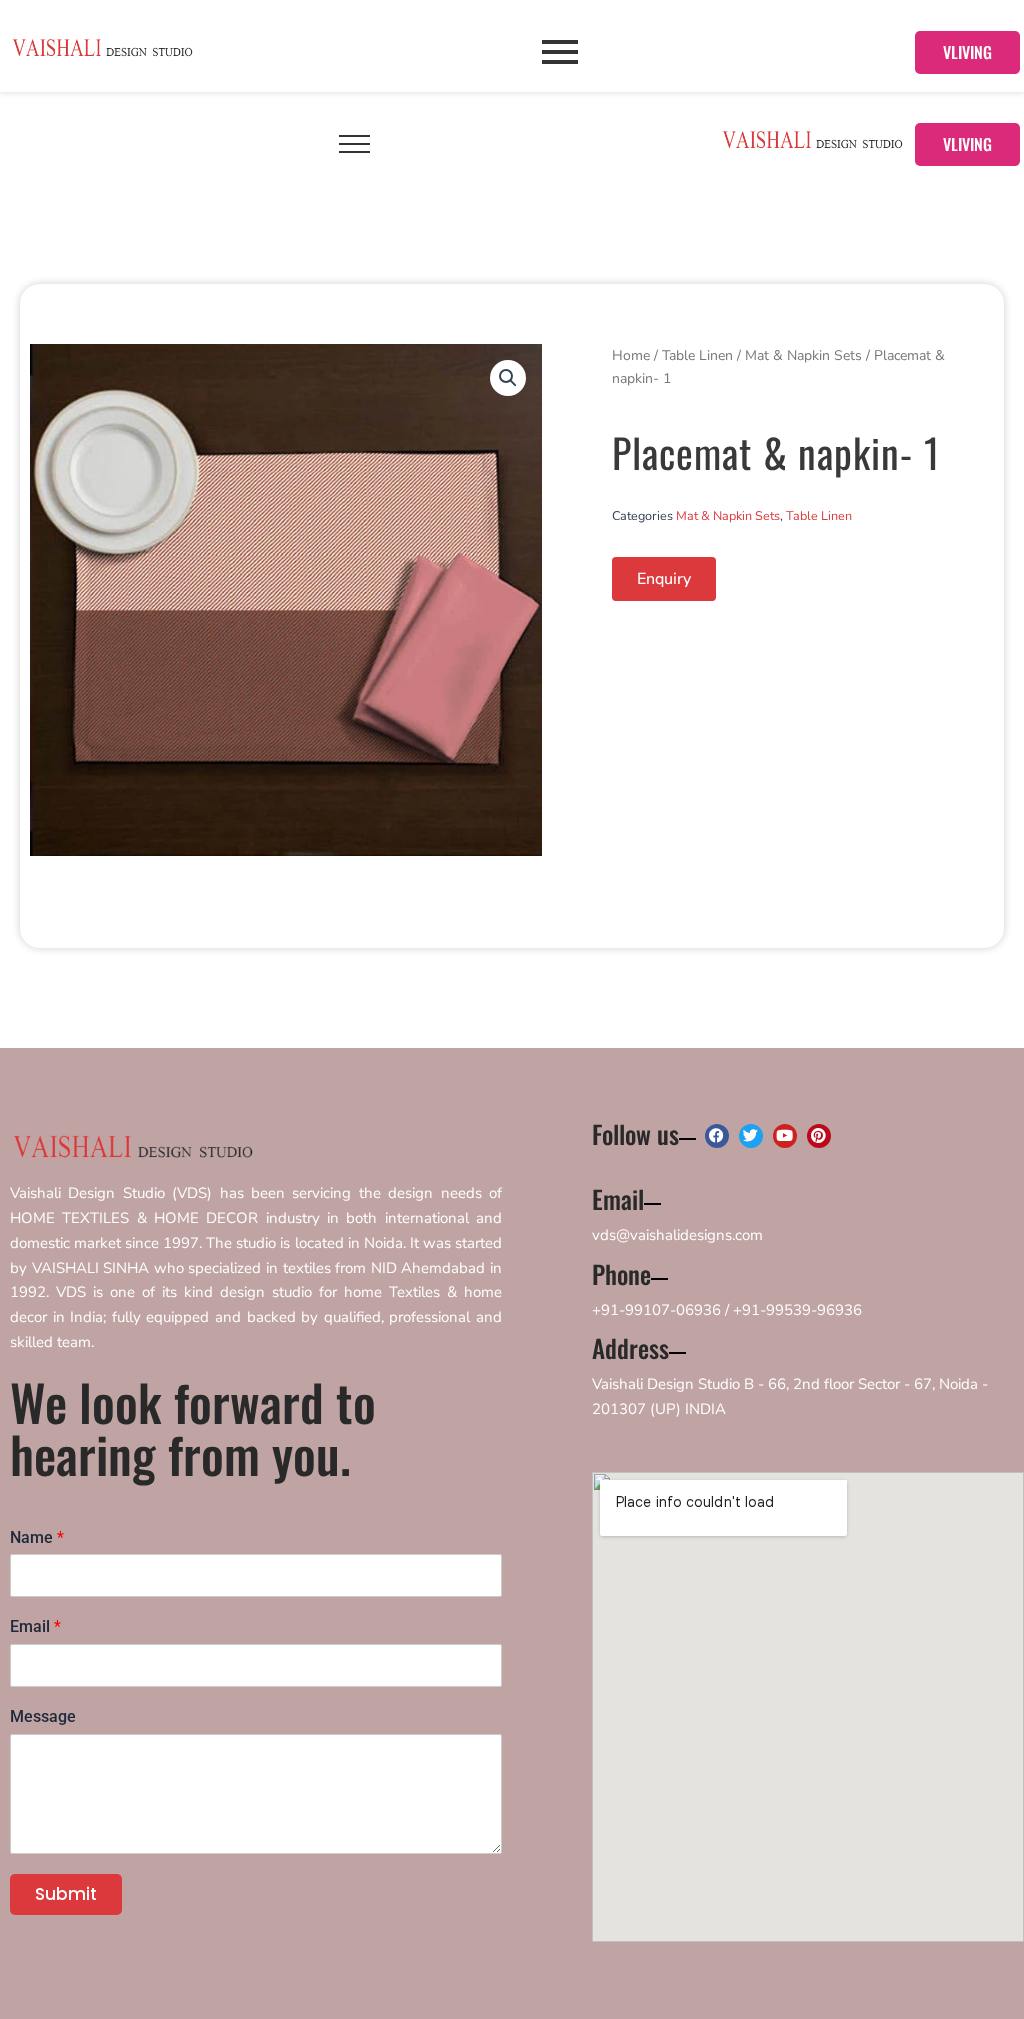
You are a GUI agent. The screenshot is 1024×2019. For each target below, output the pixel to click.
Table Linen (697, 355)
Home (631, 355)
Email (35, 1626)
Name (37, 1537)
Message (43, 1716)
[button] (508, 378)
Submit (66, 1894)
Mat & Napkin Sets (803, 355)
